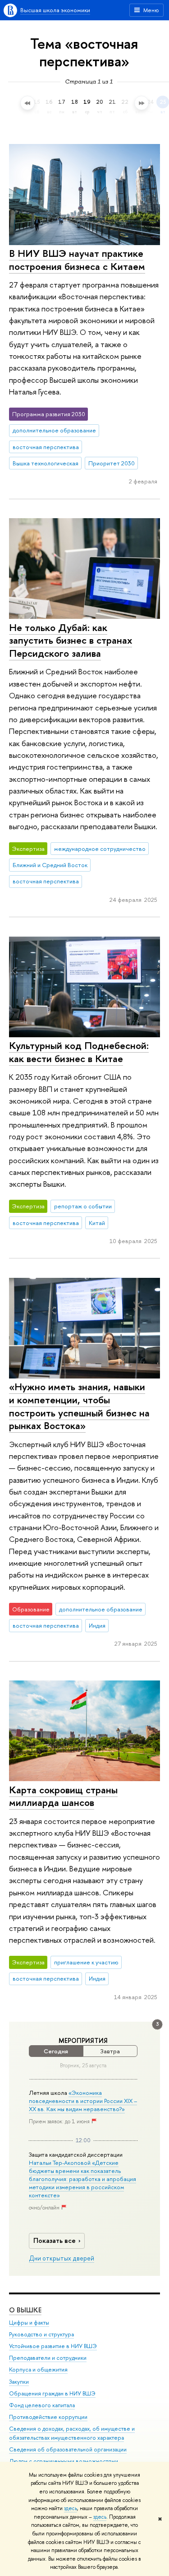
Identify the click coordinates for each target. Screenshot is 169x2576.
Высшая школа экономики (55, 10)
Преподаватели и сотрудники (48, 2358)
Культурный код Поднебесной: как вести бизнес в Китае (79, 1052)
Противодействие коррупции (48, 2417)
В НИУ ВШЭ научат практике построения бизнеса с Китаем (77, 260)
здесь (71, 2508)
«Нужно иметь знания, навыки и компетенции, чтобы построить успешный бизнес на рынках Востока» (79, 1406)
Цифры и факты (29, 2323)
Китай (97, 1223)
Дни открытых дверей (62, 2258)
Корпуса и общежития (38, 2369)
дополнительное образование (54, 430)
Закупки (19, 2382)
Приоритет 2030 (112, 463)
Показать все (55, 2240)
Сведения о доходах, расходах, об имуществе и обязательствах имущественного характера (72, 2433)
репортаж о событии (83, 1206)
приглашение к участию (86, 1962)
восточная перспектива (46, 447)
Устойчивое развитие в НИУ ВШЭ (53, 2346)
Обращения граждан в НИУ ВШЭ (52, 2393)
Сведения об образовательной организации (68, 2449)
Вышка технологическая (46, 463)
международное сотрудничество (100, 849)
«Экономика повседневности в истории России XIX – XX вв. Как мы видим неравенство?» (83, 2101)
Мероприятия (83, 2041)
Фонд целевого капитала (42, 2405)
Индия (97, 1625)
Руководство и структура (41, 2334)
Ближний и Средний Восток (50, 865)
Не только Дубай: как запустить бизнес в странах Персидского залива (71, 640)
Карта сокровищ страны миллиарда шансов (63, 1796)
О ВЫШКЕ (25, 2310)
